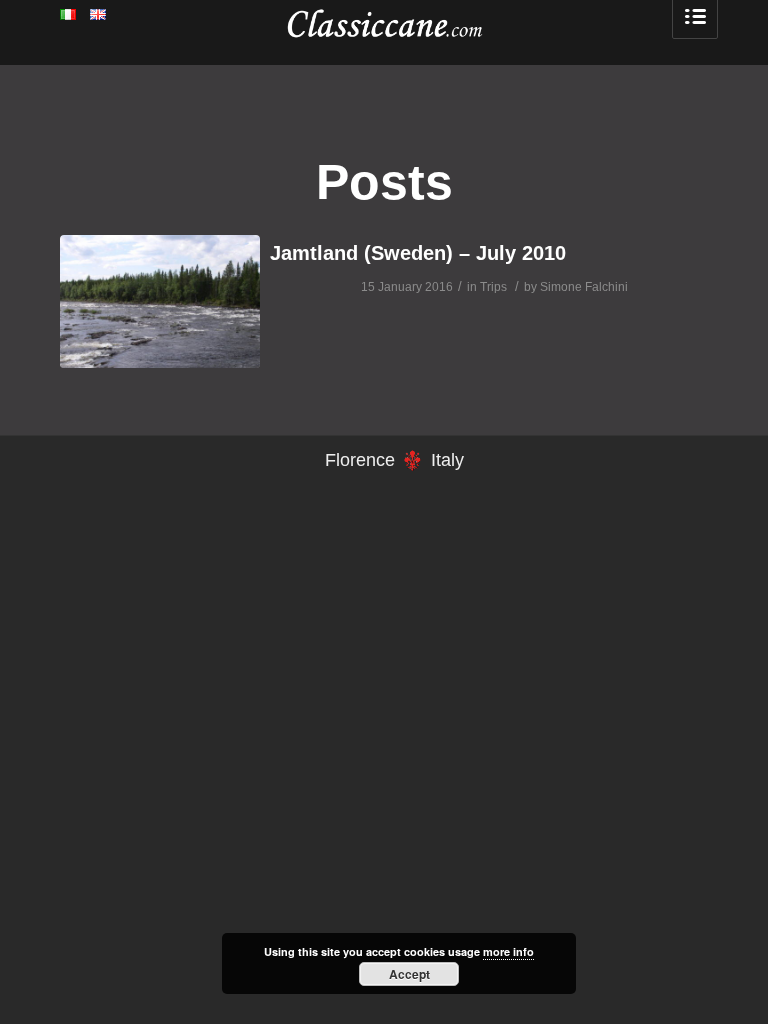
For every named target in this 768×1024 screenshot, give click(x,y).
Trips (493, 287)
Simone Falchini (584, 287)
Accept (409, 974)
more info (508, 951)
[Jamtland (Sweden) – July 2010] (160, 301)
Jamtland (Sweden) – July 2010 (418, 253)
